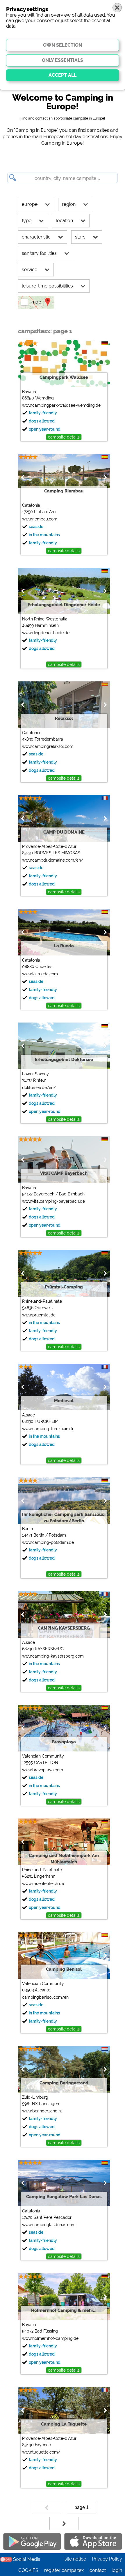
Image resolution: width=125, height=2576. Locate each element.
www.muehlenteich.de (43, 1884)
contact (98, 2570)
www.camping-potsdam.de (48, 1542)
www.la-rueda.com (40, 974)
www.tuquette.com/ (41, 2452)
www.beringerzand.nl (42, 2111)
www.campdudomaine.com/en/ (53, 860)
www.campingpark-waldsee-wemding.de (61, 405)
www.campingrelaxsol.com (48, 746)
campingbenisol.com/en (45, 1997)
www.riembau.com (40, 519)
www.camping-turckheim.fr (48, 1429)
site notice (75, 2559)
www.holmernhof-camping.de (50, 2338)
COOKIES (28, 2570)
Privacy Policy (107, 2559)
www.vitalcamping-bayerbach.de (53, 1201)
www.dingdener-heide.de (46, 633)
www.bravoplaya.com (43, 1770)
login (117, 2570)
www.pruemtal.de (39, 1315)
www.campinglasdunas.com (49, 2225)
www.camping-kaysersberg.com (53, 1656)
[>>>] (64, 2523)
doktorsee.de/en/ (39, 1088)
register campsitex (64, 2570)
